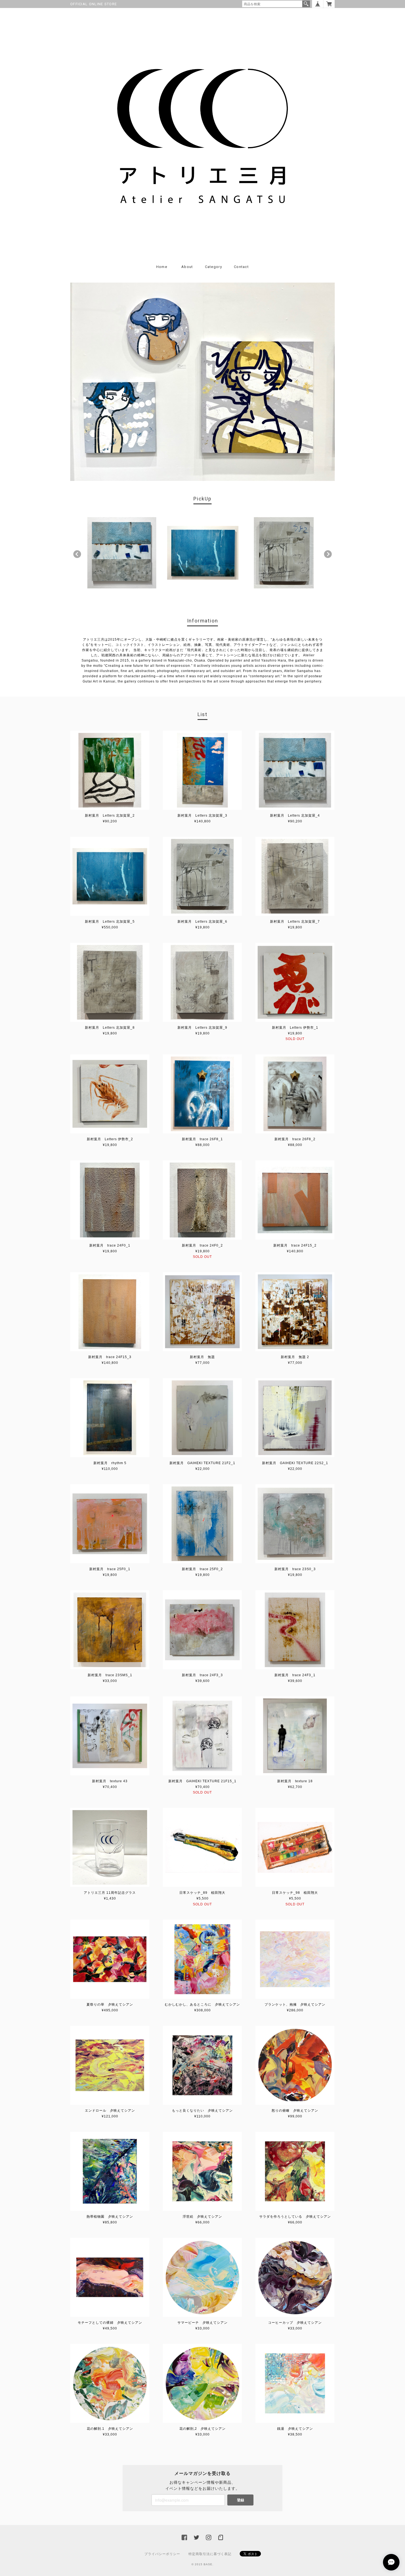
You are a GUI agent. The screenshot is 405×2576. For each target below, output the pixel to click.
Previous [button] (77, 554)
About (187, 267)
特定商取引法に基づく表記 (210, 2554)
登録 (241, 2500)
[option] (122, 553)
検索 (306, 4)
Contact (241, 267)
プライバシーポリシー (162, 2554)
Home (162, 267)
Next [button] (328, 554)
